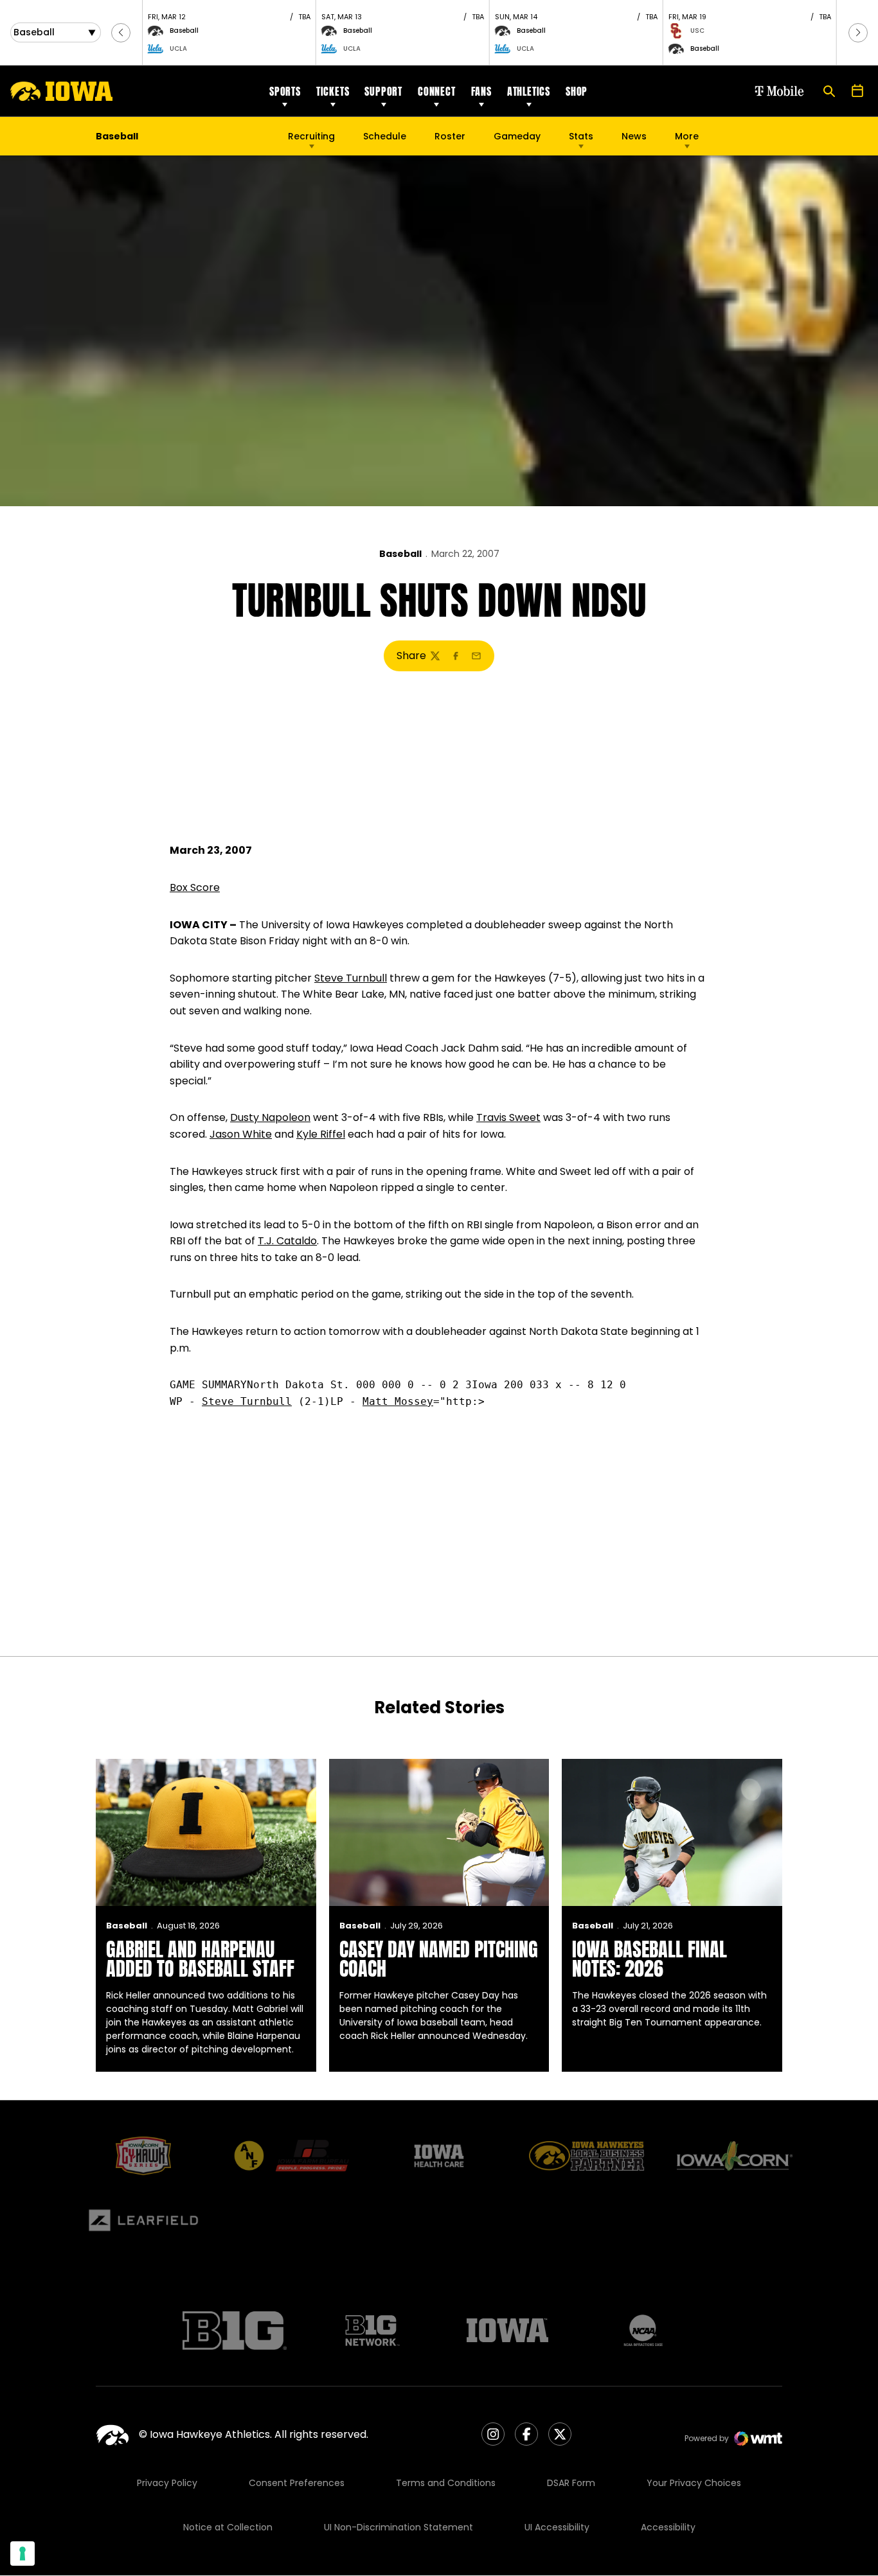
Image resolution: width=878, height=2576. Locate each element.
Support (383, 91)
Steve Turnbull (351, 978)
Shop (577, 91)
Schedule (385, 136)
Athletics (529, 91)
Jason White (241, 1134)
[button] (121, 33)
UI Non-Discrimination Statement (399, 2527)
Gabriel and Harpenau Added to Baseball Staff (200, 1959)
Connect (437, 91)
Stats (581, 136)
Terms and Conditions (446, 2483)
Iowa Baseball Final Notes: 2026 (650, 1959)
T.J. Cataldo (287, 1241)
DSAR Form (571, 2483)
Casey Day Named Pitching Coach (439, 1959)
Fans (481, 91)
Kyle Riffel (321, 1134)
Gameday (517, 136)
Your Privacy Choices (694, 2483)
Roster (450, 136)
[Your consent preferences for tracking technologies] (22, 2554)
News (634, 136)
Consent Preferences (297, 2483)
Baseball (400, 554)
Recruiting (311, 136)
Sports (285, 91)
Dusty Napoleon (270, 1117)
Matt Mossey (398, 1401)
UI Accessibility (557, 2527)
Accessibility (668, 2527)
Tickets (333, 91)
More (687, 136)
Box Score (195, 887)
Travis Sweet (508, 1117)
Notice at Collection (228, 2527)
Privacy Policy (167, 2483)
